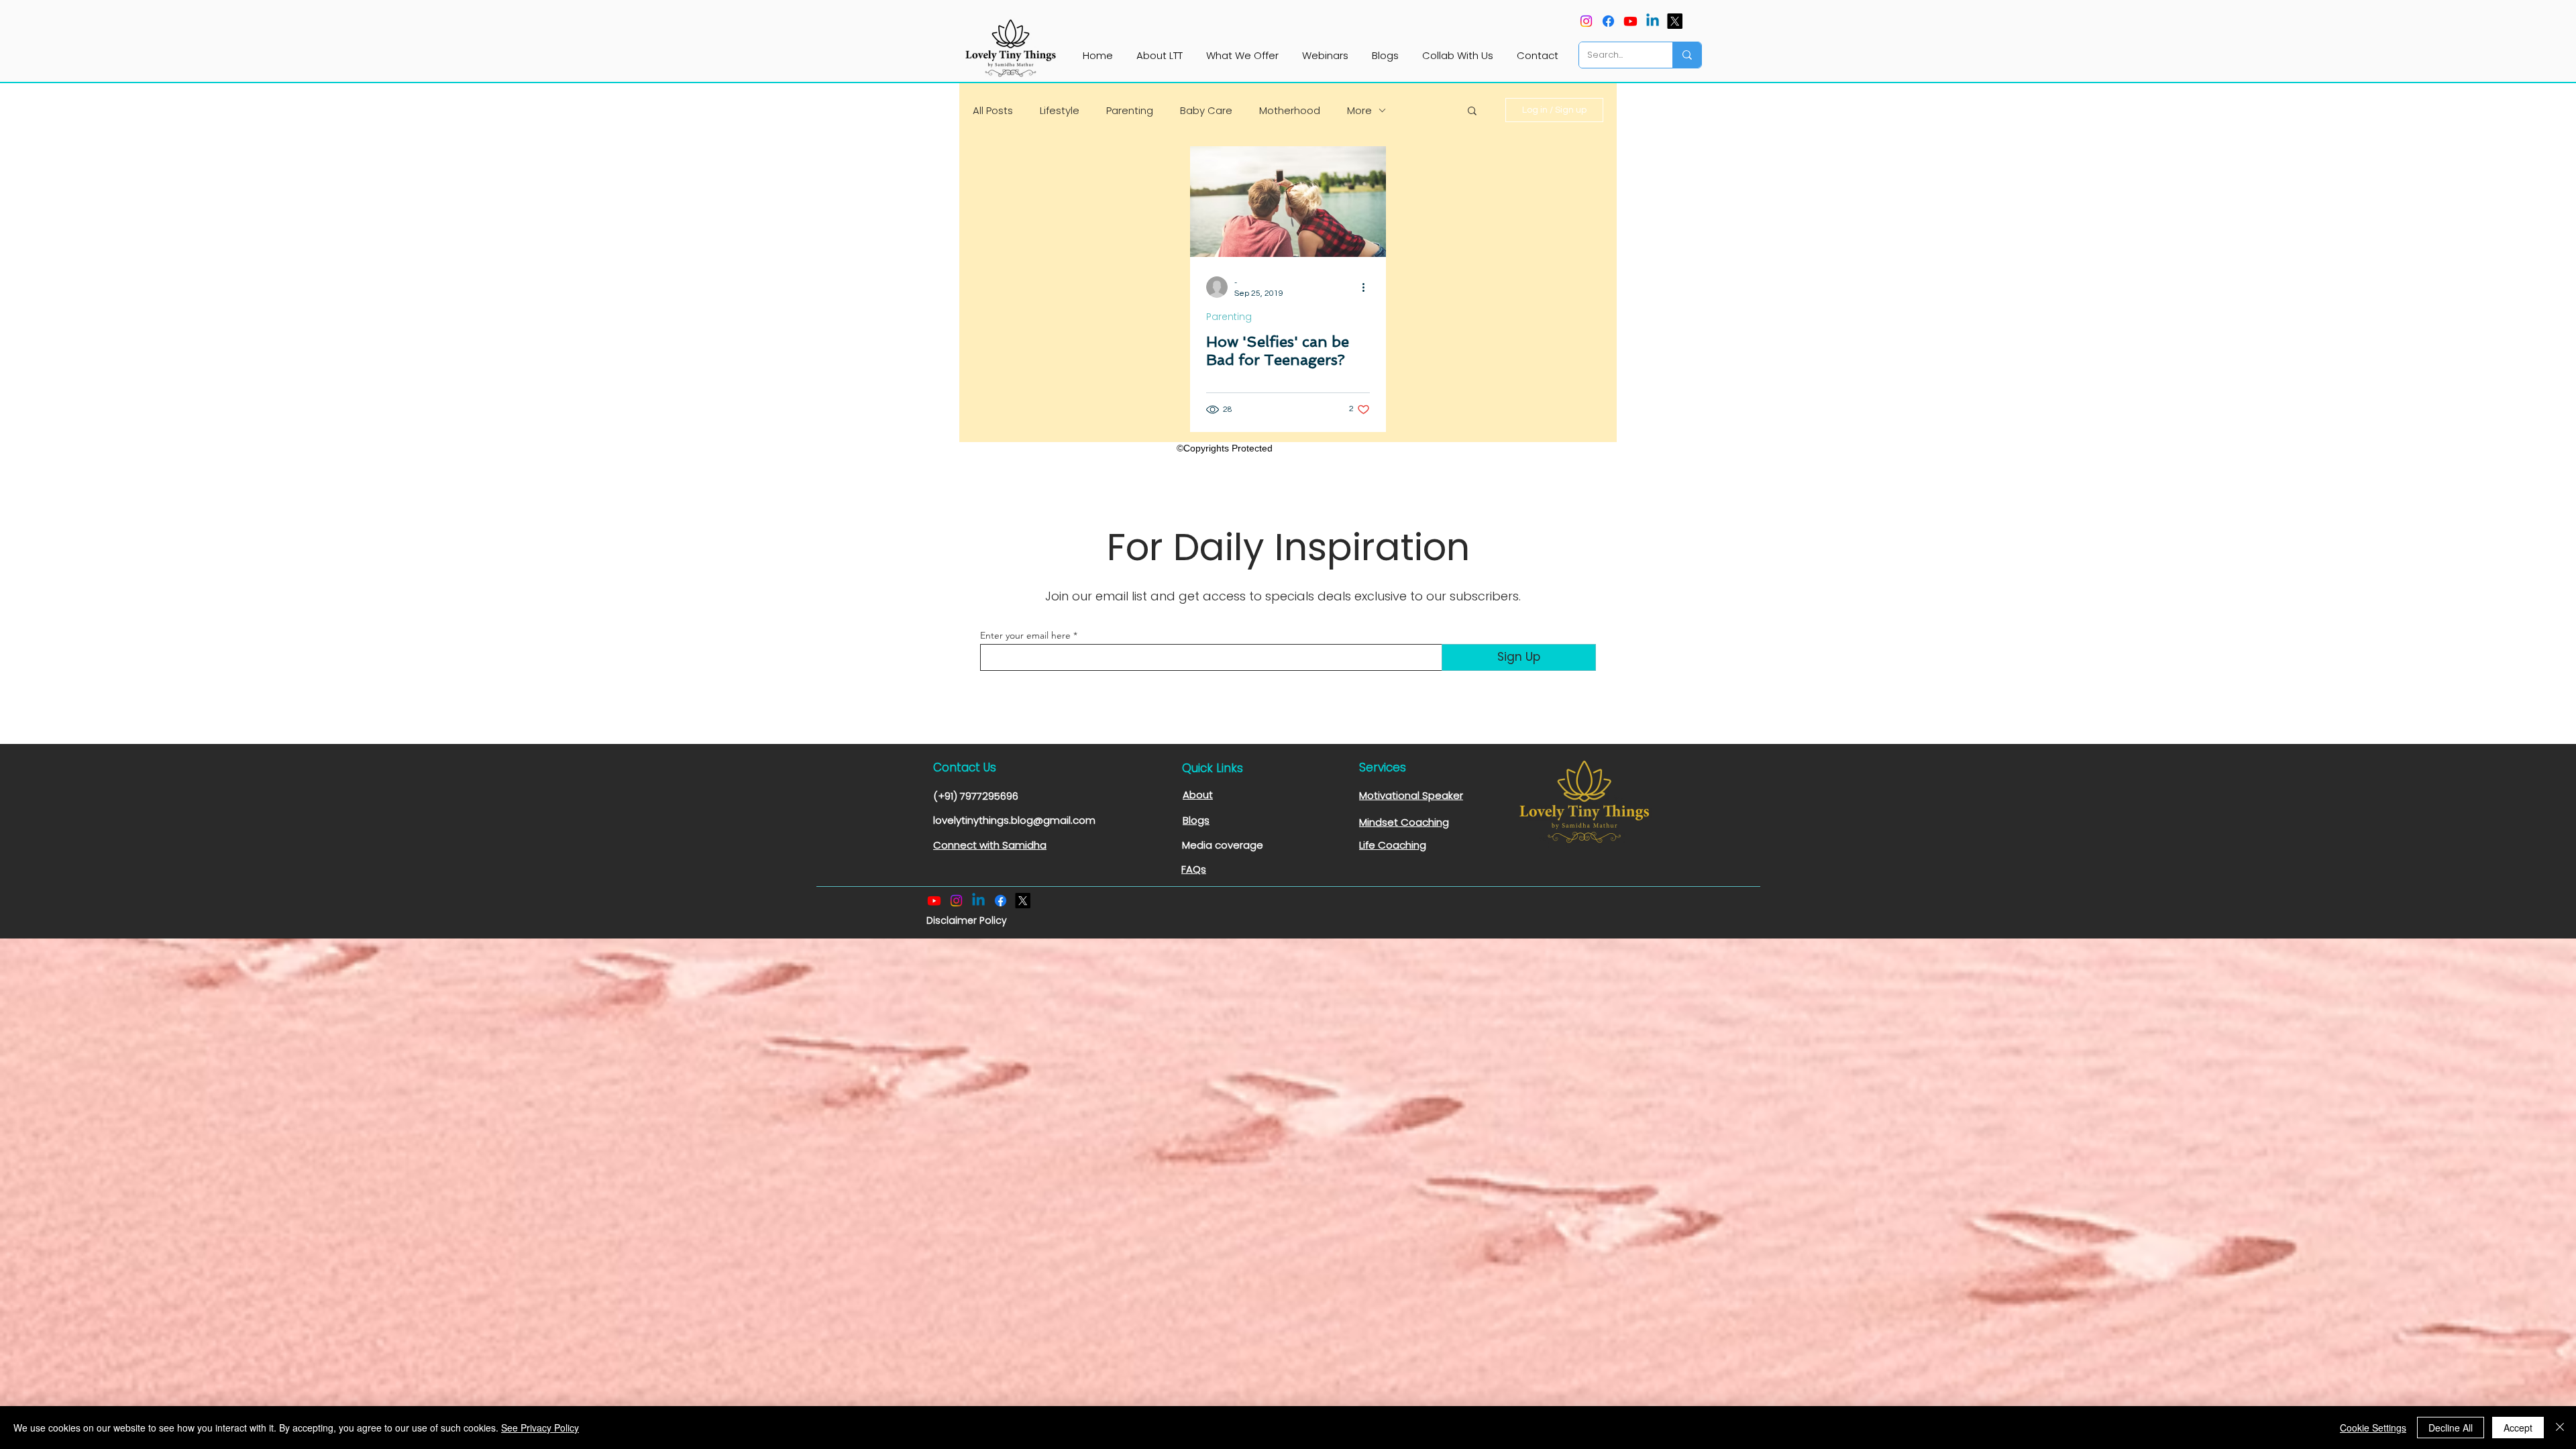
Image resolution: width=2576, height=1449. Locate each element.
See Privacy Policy (540, 1428)
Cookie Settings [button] (2373, 1428)
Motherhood (1290, 110)
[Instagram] (1586, 21)
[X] (1675, 21)
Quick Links (1213, 768)
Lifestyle (1060, 110)
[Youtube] (1630, 21)
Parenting (1130, 110)
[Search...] (1687, 55)
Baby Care (1206, 110)
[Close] (2560, 1428)
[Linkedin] (1653, 21)
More (1359, 110)
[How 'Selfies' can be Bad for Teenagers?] (1288, 202)
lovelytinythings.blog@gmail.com (1014, 820)
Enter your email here (1025, 635)
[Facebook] (1608, 21)
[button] (1472, 112)
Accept (2518, 1428)
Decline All (2451, 1428)
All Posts (993, 110)
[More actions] (1368, 287)
